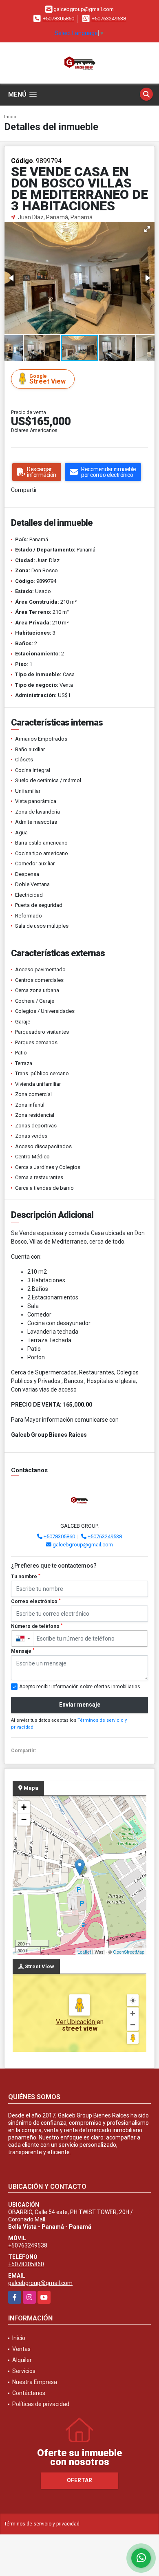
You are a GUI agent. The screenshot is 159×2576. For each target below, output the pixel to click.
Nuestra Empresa (35, 2382)
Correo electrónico (36, 1601)
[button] (147, 229)
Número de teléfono (37, 1626)
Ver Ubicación (76, 2022)
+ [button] (24, 1807)
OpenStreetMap (129, 1952)
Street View (47, 379)
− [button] (24, 1819)
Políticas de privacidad (41, 2404)
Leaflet (84, 1952)
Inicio (10, 117)
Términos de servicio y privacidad (42, 2524)
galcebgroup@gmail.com (83, 1545)
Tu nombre (26, 1577)
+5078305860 (59, 19)
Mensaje (23, 1651)
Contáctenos (29, 2393)
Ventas (21, 2349)
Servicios (24, 2371)
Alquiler (22, 2360)
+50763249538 (109, 19)
